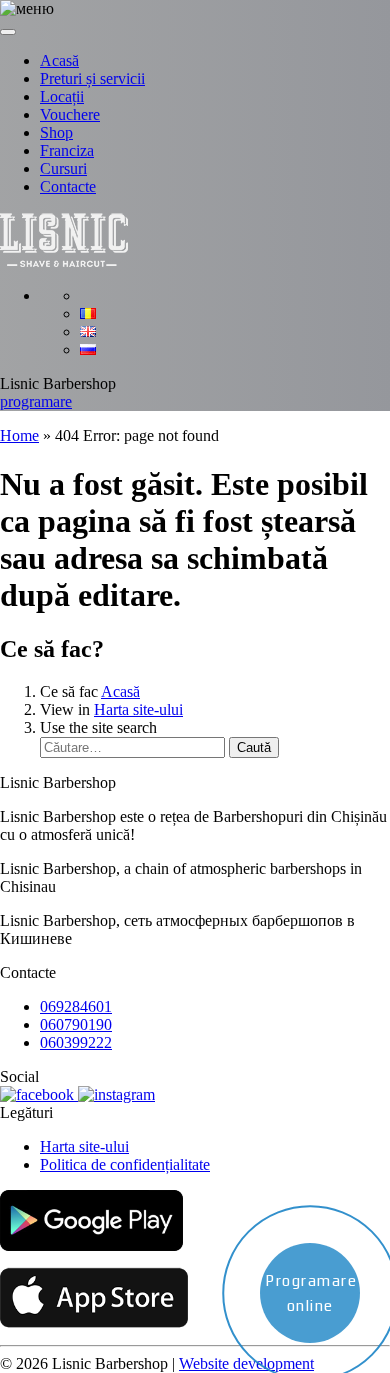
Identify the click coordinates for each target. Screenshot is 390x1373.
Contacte (68, 186)
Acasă (59, 60)
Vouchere (70, 114)
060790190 (76, 1024)
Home (19, 435)
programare (36, 401)
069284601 (76, 1006)
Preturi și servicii (92, 78)
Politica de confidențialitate (125, 1164)
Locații (62, 96)
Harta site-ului (138, 709)
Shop (56, 132)
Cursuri (63, 168)
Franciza (67, 150)
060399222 (76, 1042)
